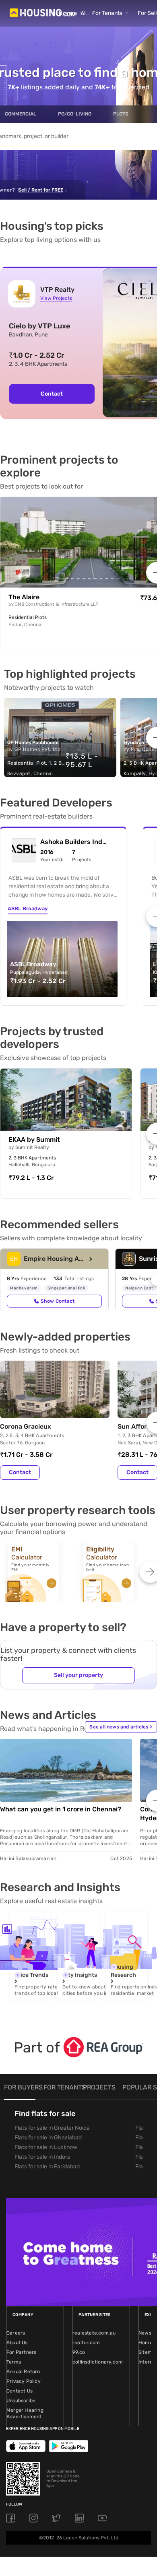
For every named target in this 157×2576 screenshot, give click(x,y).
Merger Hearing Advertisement (25, 2413)
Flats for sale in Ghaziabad (48, 2138)
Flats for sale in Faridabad (47, 2167)
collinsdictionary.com (98, 2362)
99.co (79, 2352)
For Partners (21, 2352)
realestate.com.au (94, 2333)
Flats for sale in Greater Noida (52, 2128)
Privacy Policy (24, 2381)
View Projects (56, 298)
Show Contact (58, 1301)
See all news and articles (121, 1727)
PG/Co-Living (75, 114)
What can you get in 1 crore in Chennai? (61, 1809)
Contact (20, 1472)
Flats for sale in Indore (42, 2157)
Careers (16, 2333)
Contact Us (20, 2391)
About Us (17, 2343)
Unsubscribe (21, 2401)
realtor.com (86, 2343)
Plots (121, 114)
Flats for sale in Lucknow (46, 2147)
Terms (14, 2362)
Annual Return (23, 2372)
